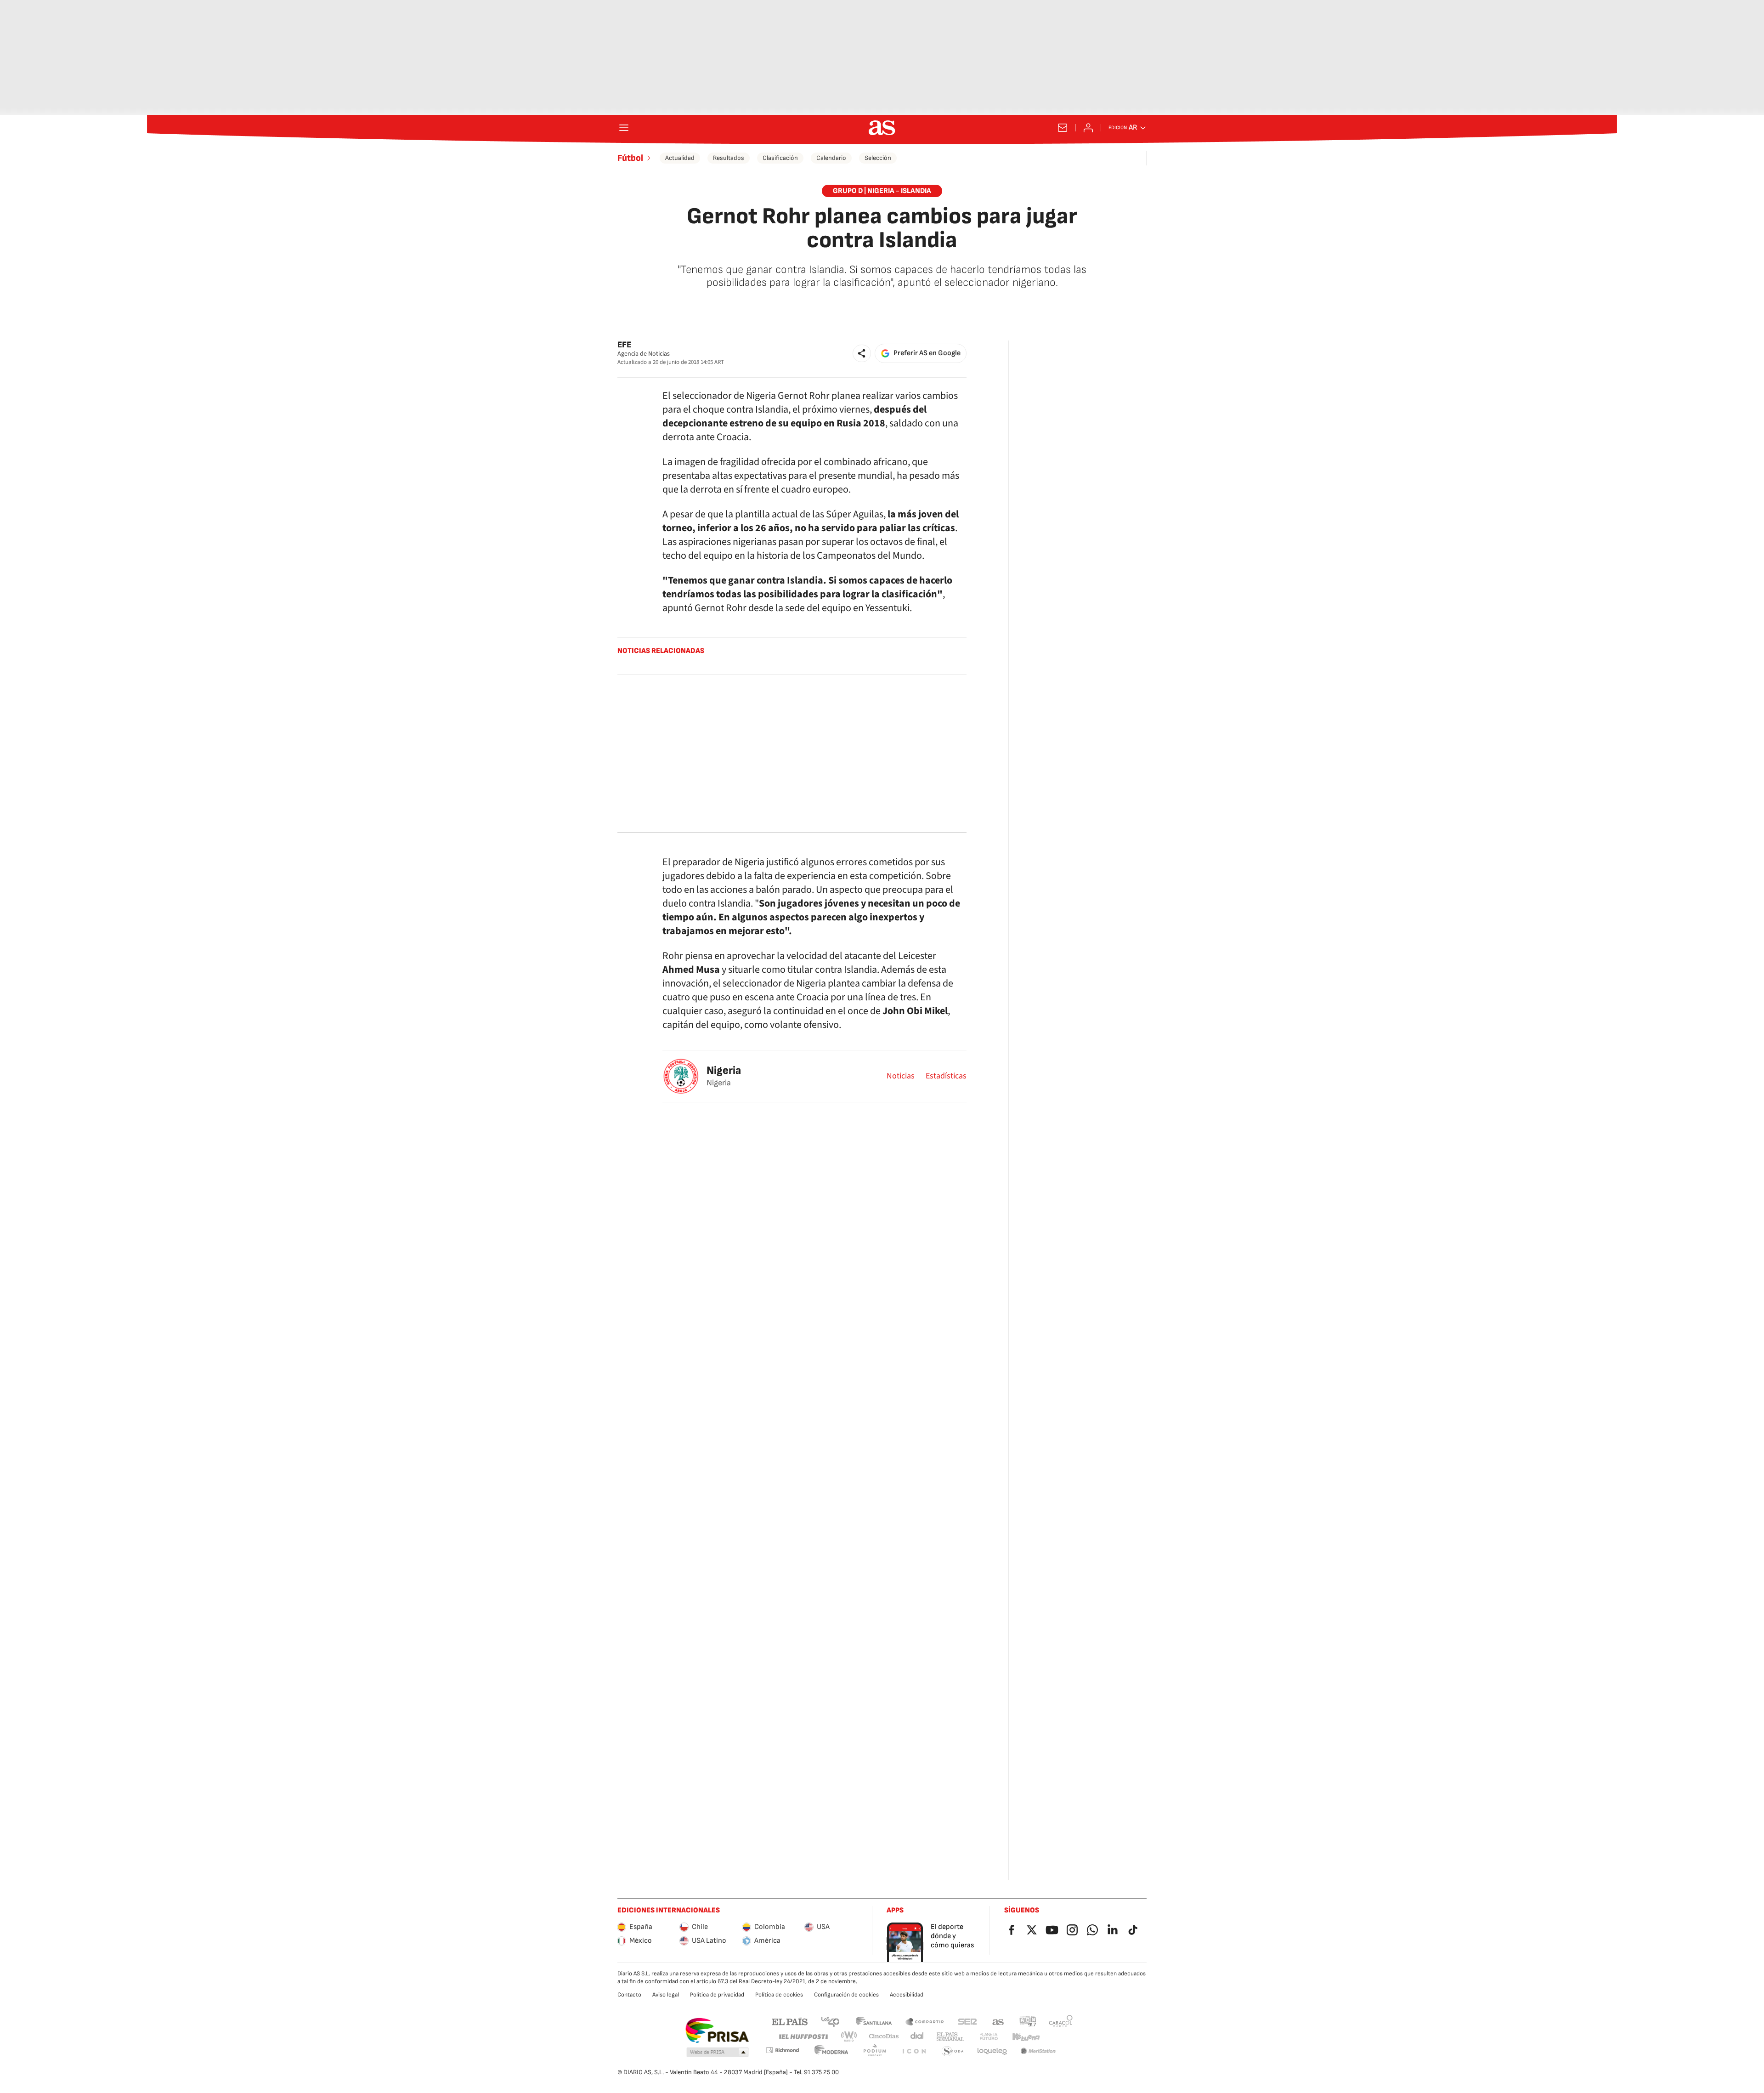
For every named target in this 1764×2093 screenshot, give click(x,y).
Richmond (782, 2050)
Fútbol (630, 158)
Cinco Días (884, 2037)
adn (1028, 2021)
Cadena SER (967, 2021)
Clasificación (780, 158)
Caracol (1061, 2021)
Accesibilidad (907, 1995)
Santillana (874, 2021)
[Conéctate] (1088, 128)
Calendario (831, 158)
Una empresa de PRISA (717, 2031)
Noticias (901, 1076)
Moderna (831, 2051)
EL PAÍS (790, 2021)
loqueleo (992, 2051)
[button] (862, 353)
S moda (953, 2051)
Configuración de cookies (846, 1995)
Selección (878, 158)
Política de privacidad (717, 1995)
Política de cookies (779, 1995)
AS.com (998, 2021)
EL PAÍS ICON (914, 2051)
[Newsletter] (1063, 128)
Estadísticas (946, 1076)
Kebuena (1026, 2037)
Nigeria (724, 1070)
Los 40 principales (830, 2021)
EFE (624, 345)
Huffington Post (803, 2037)
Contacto (629, 1995)
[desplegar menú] (624, 128)
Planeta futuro (989, 2037)
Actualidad (680, 158)
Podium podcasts (875, 2051)
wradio (849, 2037)
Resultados (729, 158)
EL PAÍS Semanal (950, 2037)
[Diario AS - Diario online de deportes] (882, 128)
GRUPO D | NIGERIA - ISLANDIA (882, 191)
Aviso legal (666, 1995)
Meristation (1038, 2051)
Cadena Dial (918, 2037)
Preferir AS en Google (927, 353)
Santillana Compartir (925, 2021)
